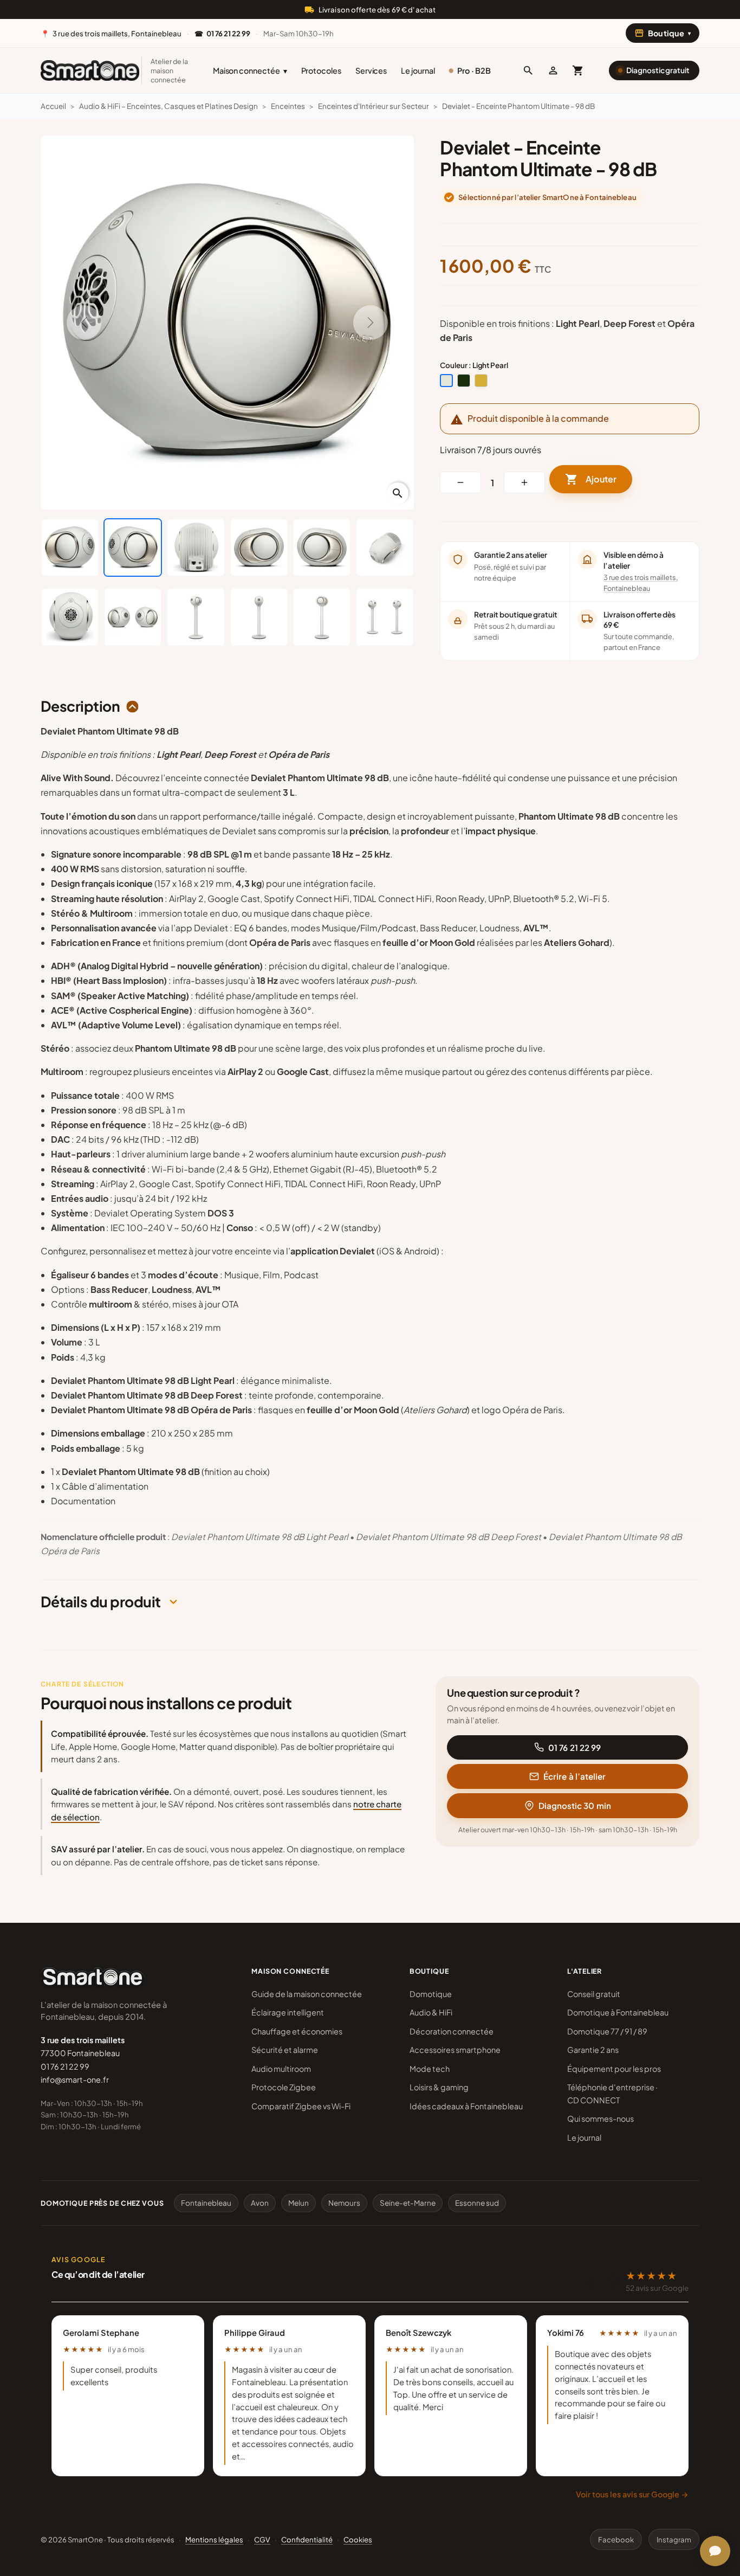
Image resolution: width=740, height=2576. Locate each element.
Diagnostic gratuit (658, 70)
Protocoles (321, 70)
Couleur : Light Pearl (474, 365)
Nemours (344, 2203)
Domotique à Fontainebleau (618, 2012)
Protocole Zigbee (284, 2087)
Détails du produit (101, 1602)
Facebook (616, 2539)
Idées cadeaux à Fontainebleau (466, 2106)
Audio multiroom (281, 2069)
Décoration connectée (452, 2031)
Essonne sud (477, 2203)
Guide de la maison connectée (307, 1994)
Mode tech (430, 2069)
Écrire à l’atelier (575, 1776)
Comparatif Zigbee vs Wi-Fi (301, 2106)
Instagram (674, 2539)
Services (371, 70)
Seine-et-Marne (408, 2203)
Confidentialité (307, 2539)
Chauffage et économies (297, 2031)
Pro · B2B (474, 70)
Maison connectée (250, 70)
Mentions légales (214, 2539)
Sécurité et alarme (285, 2050)
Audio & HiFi (431, 2012)
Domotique (431, 1994)
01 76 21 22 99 (575, 1747)
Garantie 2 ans (593, 2050)
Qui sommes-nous (601, 2118)
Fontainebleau (206, 2203)
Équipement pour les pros (614, 2069)
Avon (260, 2203)
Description (80, 706)
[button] (528, 70)
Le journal (418, 70)
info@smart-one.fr (75, 2079)
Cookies (358, 2539)
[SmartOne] (90, 70)
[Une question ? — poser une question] (715, 2551)
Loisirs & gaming (439, 2087)
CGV (262, 2539)
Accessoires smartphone (455, 2050)
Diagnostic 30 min (575, 1805)
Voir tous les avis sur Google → (632, 2494)
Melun (298, 2203)
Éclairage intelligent (288, 2012)
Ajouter (591, 479)
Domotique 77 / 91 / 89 (607, 2031)
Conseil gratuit (594, 1994)
